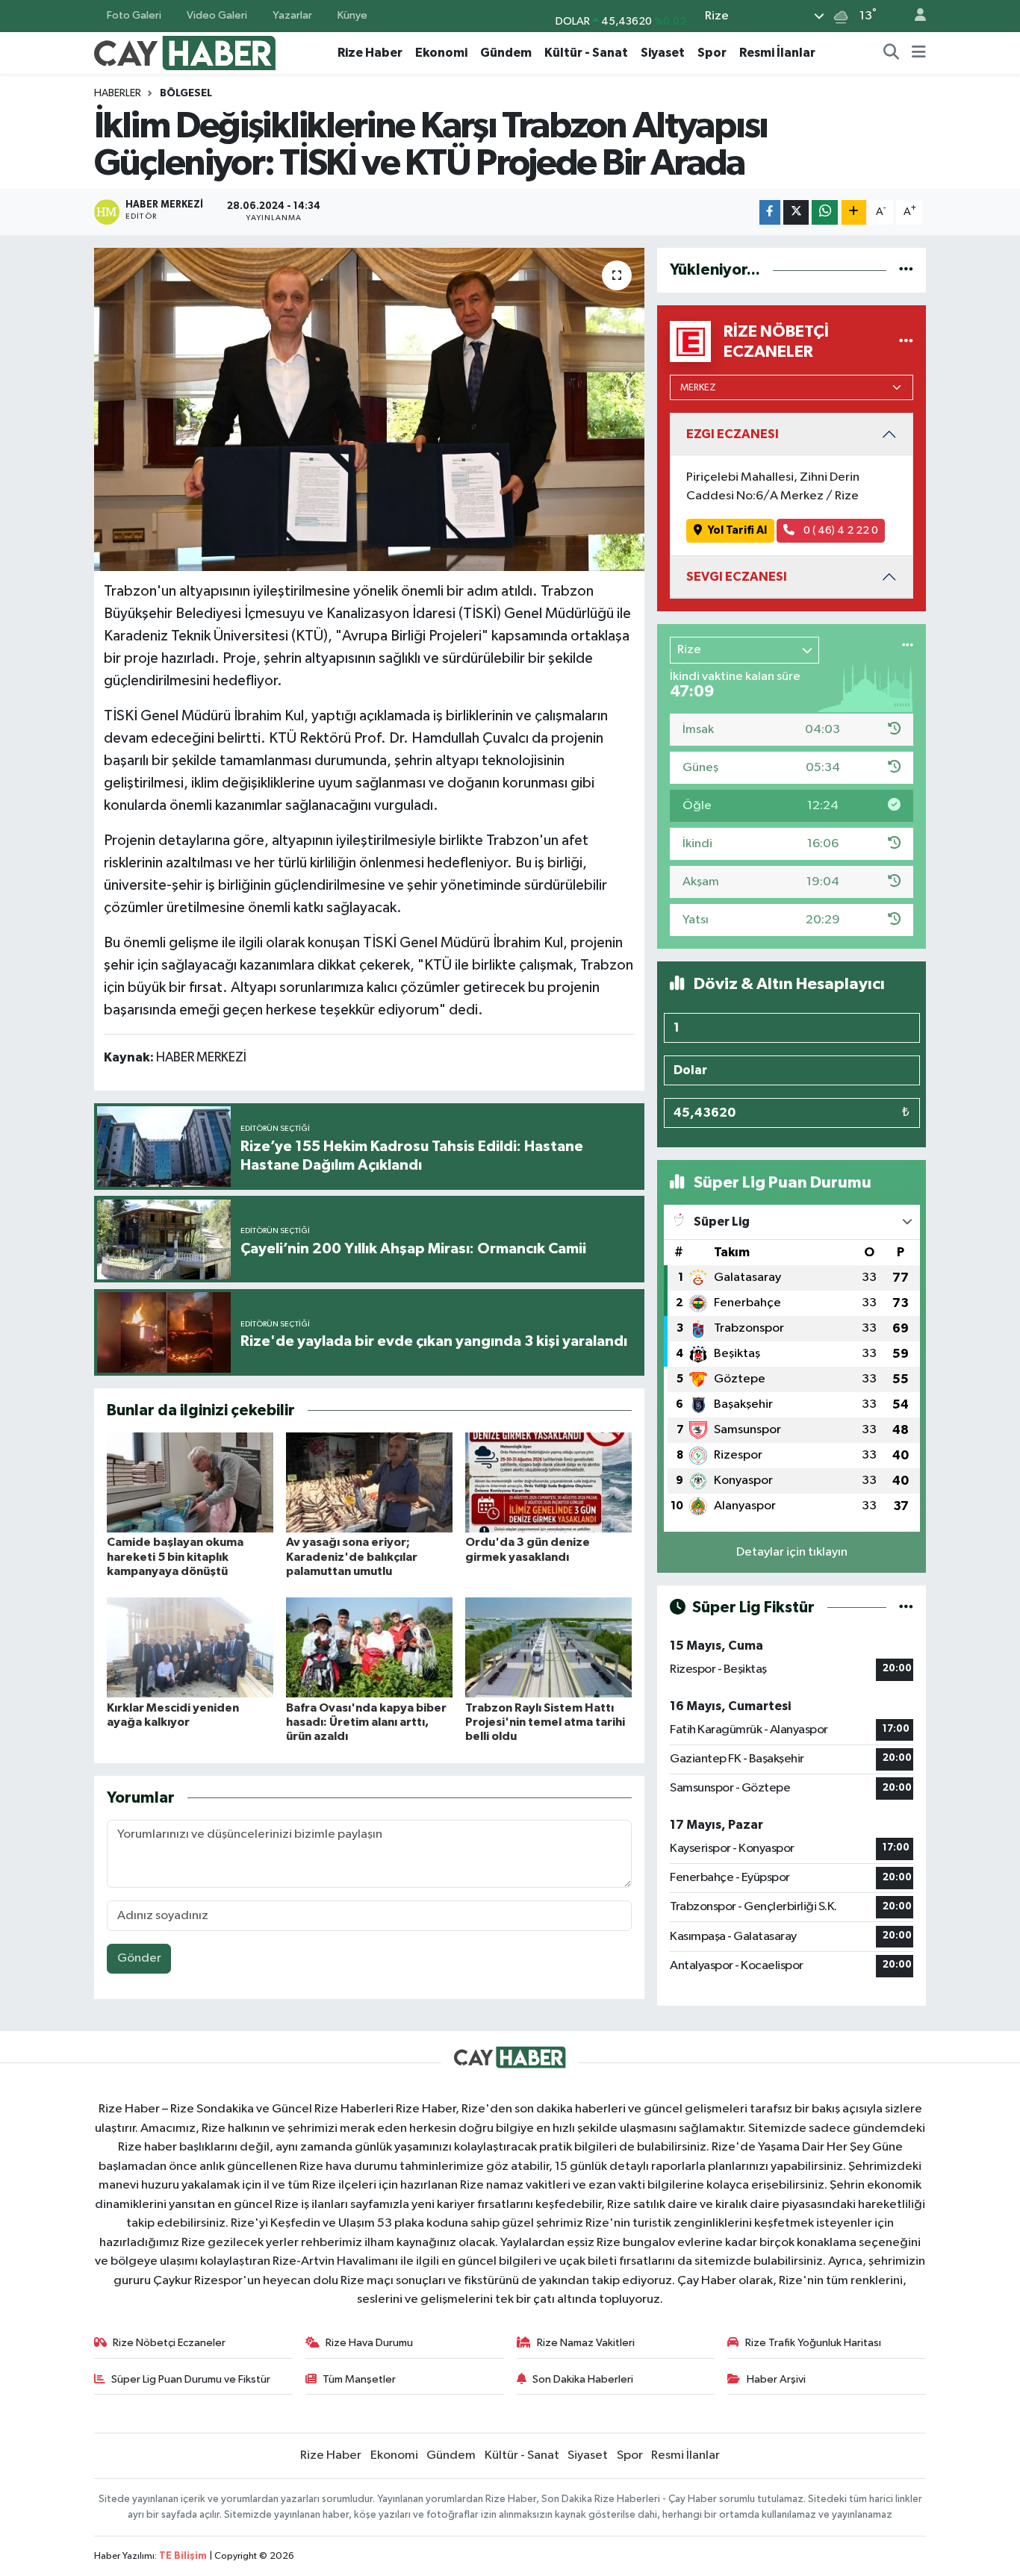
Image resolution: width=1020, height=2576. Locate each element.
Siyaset (663, 53)
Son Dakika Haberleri (583, 2379)
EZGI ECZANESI (733, 434)
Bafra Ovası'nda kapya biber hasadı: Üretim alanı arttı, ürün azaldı (366, 1722)
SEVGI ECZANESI (737, 577)
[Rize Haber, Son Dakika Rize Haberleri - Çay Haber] (185, 52)
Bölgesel (186, 93)
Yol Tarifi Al (737, 530)
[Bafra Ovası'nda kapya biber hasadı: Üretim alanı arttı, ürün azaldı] (369, 1647)
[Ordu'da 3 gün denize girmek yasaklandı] (548, 1482)
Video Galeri (217, 15)
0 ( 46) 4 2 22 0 (840, 530)
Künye (352, 15)
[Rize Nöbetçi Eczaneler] (906, 342)
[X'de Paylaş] (796, 212)
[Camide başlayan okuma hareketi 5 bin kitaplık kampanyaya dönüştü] (190, 1482)
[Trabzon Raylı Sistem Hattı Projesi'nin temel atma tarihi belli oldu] (548, 1647)
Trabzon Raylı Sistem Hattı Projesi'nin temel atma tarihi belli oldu (545, 1722)
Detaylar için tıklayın (792, 1552)
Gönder (139, 1958)
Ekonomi (441, 53)
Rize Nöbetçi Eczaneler (169, 2343)
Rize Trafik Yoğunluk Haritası (813, 2343)
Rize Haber (370, 53)
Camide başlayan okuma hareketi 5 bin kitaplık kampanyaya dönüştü (175, 1556)
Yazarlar (292, 15)
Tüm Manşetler (359, 2379)
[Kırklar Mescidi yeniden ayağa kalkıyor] (190, 1647)
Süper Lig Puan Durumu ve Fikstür (191, 2379)
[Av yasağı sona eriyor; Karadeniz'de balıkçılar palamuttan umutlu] (369, 1482)
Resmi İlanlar (777, 53)
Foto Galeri (134, 15)
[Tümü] (906, 270)
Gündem (506, 53)
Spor (712, 53)
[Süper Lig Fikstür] (906, 1607)
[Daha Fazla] (854, 212)
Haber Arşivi (776, 2379)
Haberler (118, 93)
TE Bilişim (183, 2556)
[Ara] (892, 53)
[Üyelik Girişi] (914, 16)
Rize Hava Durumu (369, 2343)
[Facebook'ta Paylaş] (770, 212)
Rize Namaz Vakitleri (586, 2343)
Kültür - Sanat (586, 53)
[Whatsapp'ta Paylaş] (825, 212)
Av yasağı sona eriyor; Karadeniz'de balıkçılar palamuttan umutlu (352, 1556)
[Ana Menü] (919, 53)
